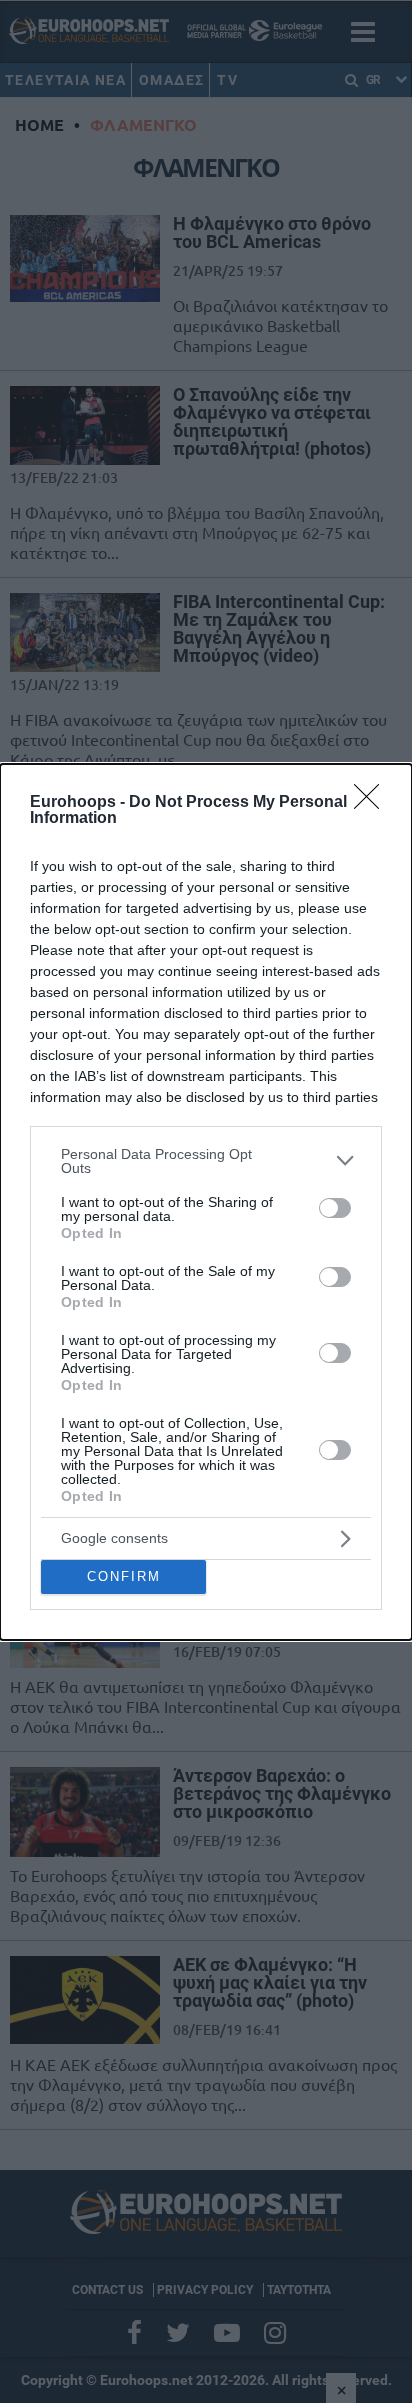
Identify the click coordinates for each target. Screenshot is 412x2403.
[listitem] (206, 1161)
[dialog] (206, 1202)
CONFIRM (124, 1576)
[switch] (335, 1208)
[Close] (373, 803)
